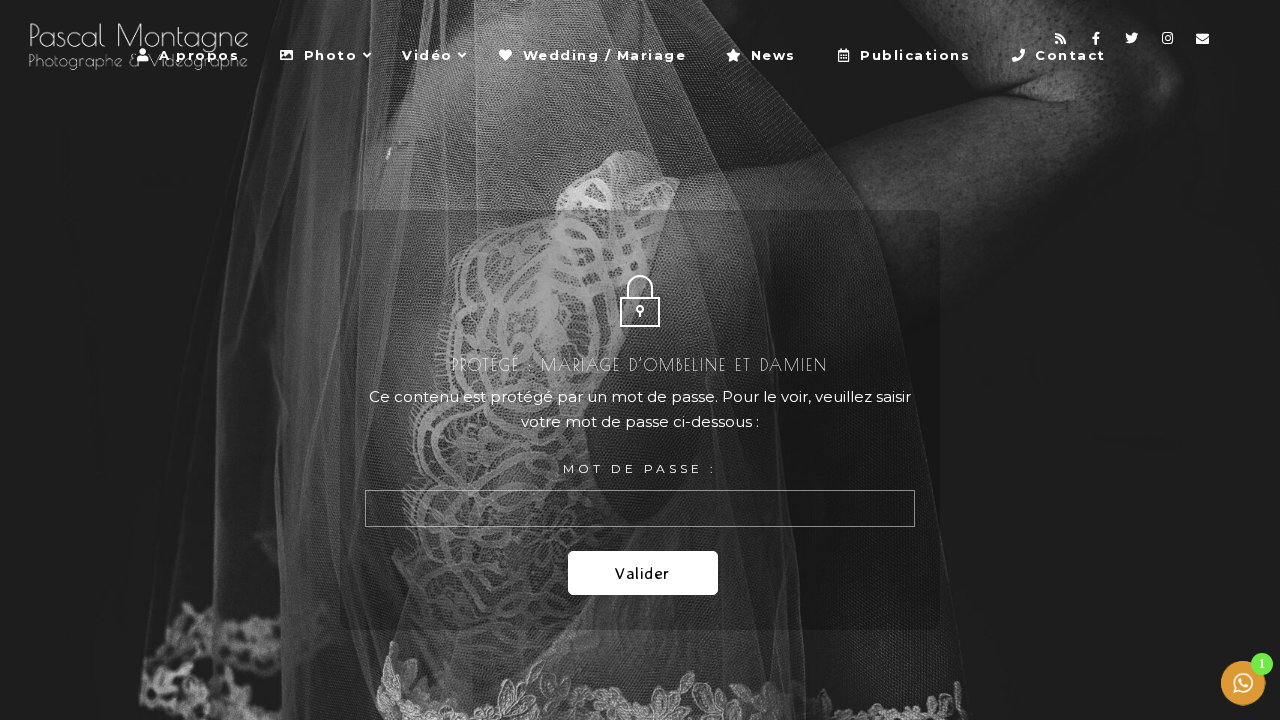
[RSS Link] (1061, 42)
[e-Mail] (1203, 42)
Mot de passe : (640, 468)
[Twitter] (1132, 42)
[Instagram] (1168, 42)
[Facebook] (1097, 42)
